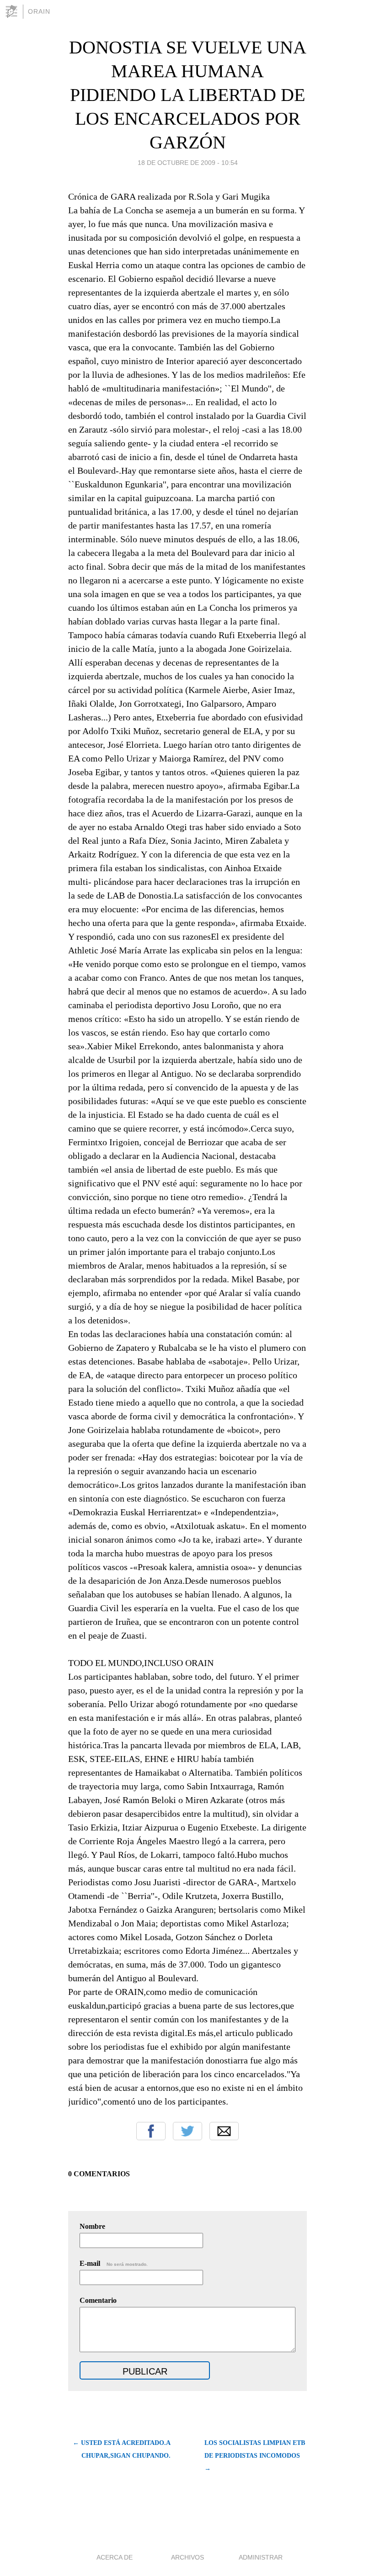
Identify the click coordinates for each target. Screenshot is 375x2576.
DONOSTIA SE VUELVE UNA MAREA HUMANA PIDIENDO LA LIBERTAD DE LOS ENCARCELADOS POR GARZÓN (188, 95)
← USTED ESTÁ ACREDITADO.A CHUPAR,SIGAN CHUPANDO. (122, 2449)
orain (39, 11)
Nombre (92, 2226)
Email (224, 2131)
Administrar (261, 2557)
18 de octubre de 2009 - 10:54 (188, 163)
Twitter (187, 2131)
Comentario (98, 2300)
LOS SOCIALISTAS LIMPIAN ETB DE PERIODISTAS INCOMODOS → (255, 2456)
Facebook (151, 2131)
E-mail (114, 2263)
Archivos (187, 2557)
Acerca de (115, 2557)
